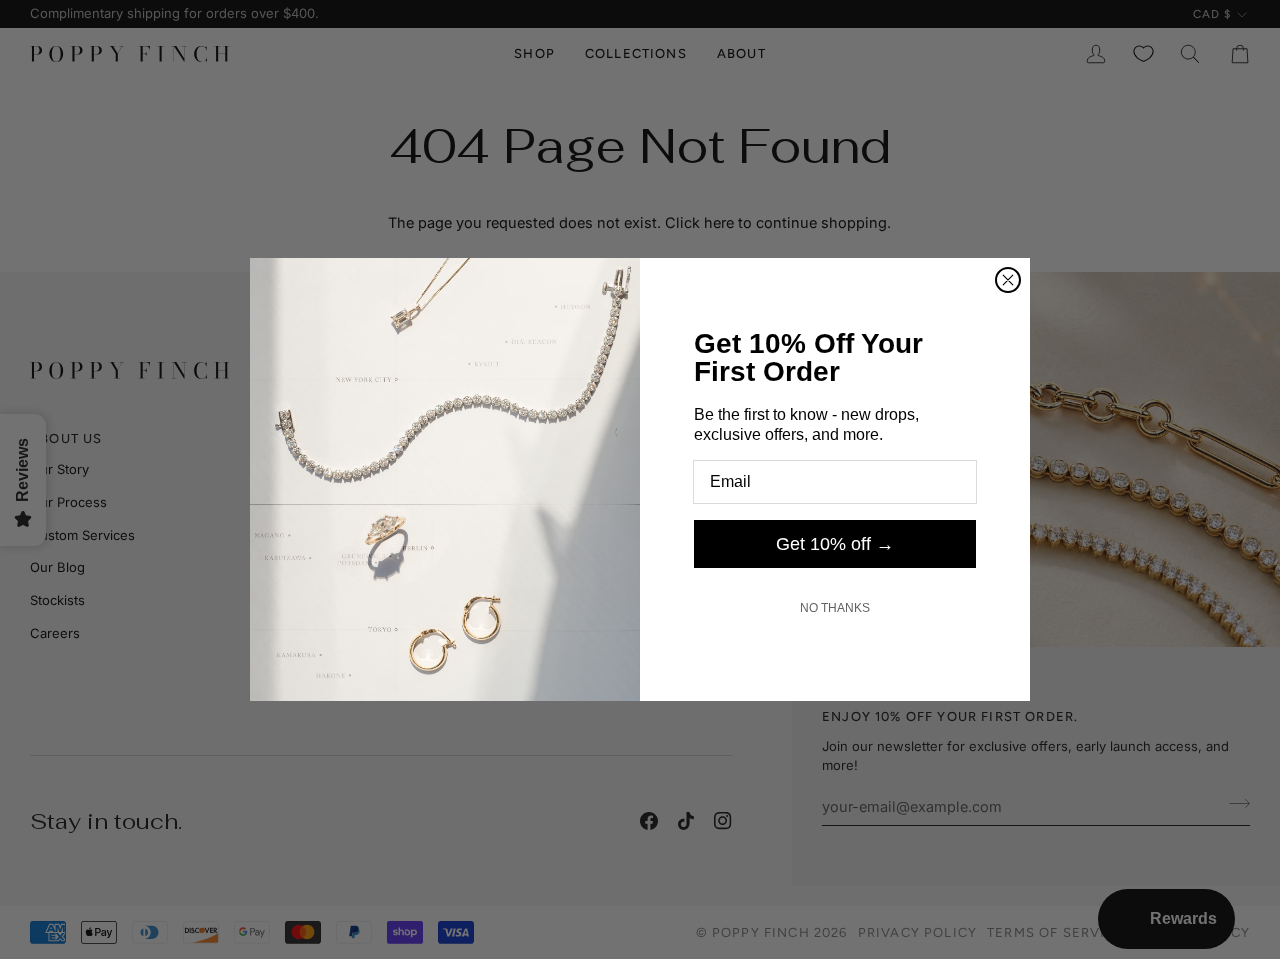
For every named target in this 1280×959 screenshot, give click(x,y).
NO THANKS (835, 608)
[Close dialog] (1008, 280)
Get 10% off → (835, 544)
